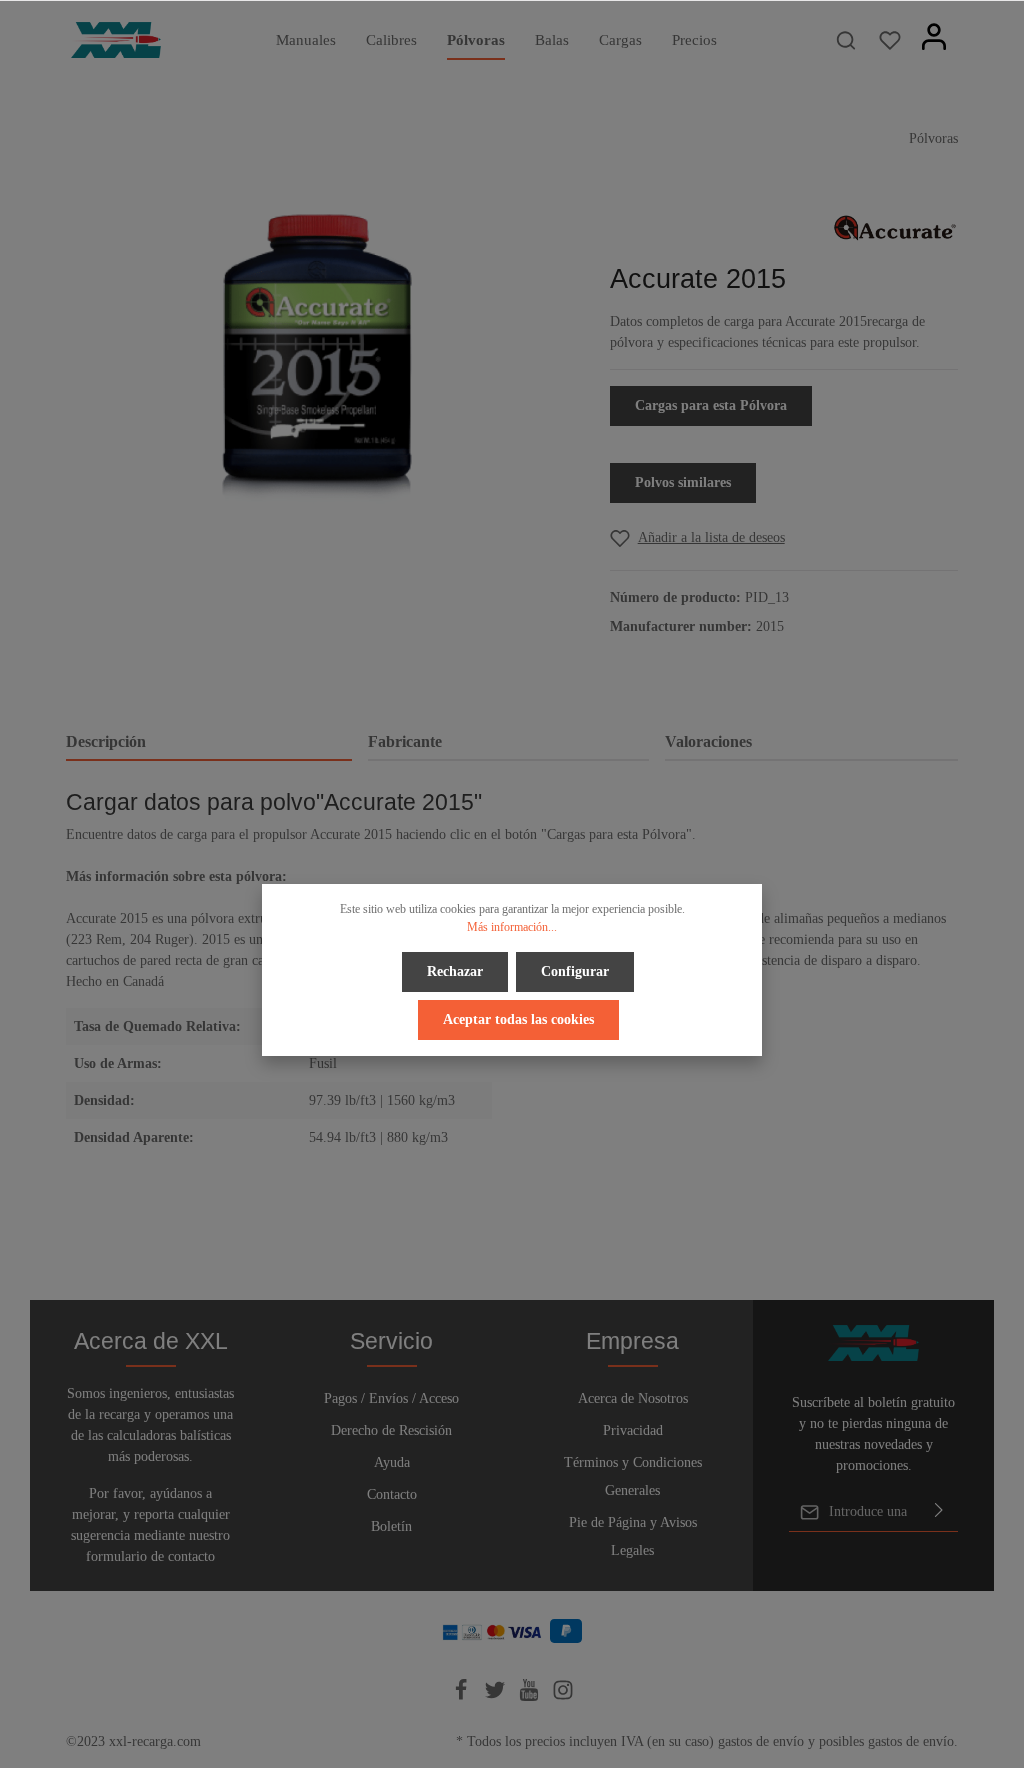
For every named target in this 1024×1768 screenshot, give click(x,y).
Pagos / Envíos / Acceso (391, 1398)
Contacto (392, 1494)
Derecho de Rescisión (391, 1430)
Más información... (512, 927)
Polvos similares (683, 482)
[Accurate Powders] (895, 226)
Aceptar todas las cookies (518, 1019)
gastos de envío (761, 1741)
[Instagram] (563, 1696)
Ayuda (392, 1462)
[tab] (209, 743)
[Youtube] (531, 1696)
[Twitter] (497, 1696)
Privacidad (633, 1430)
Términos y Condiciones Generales (633, 1476)
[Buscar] (846, 40)
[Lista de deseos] (890, 40)
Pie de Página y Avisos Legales (633, 1536)
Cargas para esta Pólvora (711, 405)
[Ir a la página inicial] (116, 40)
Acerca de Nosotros (633, 1398)
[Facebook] (463, 1696)
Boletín (391, 1526)
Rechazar (455, 971)
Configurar (575, 971)
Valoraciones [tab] (708, 741)
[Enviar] (939, 1512)
